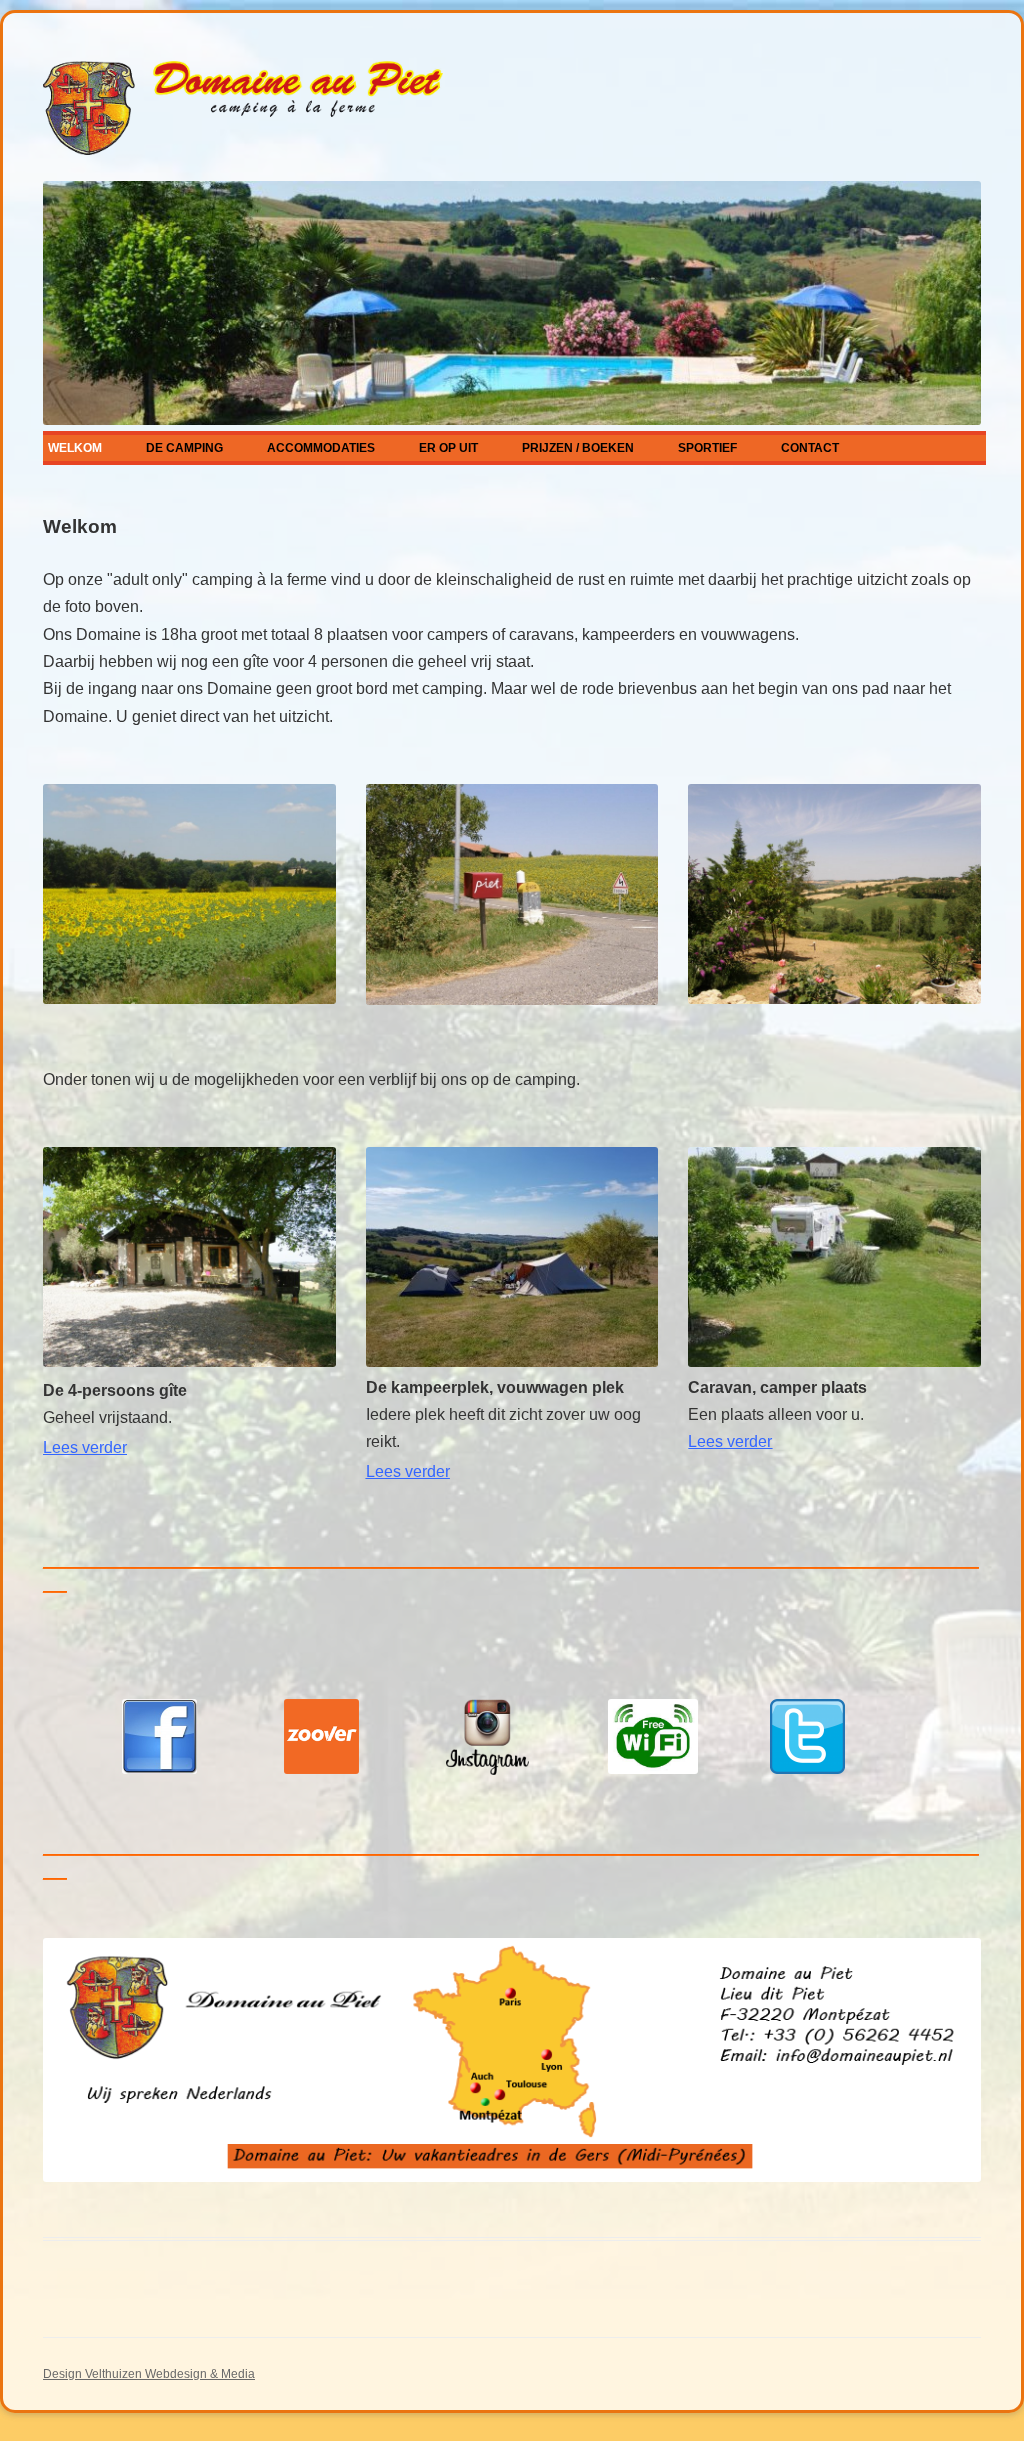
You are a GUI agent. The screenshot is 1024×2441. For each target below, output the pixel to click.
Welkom (75, 448)
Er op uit (448, 448)
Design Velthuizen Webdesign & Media (149, 2374)
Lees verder (408, 1471)
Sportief (707, 448)
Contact (810, 448)
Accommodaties (321, 448)
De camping (184, 448)
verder (747, 1441)
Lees (85, 1447)
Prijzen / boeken (578, 448)
